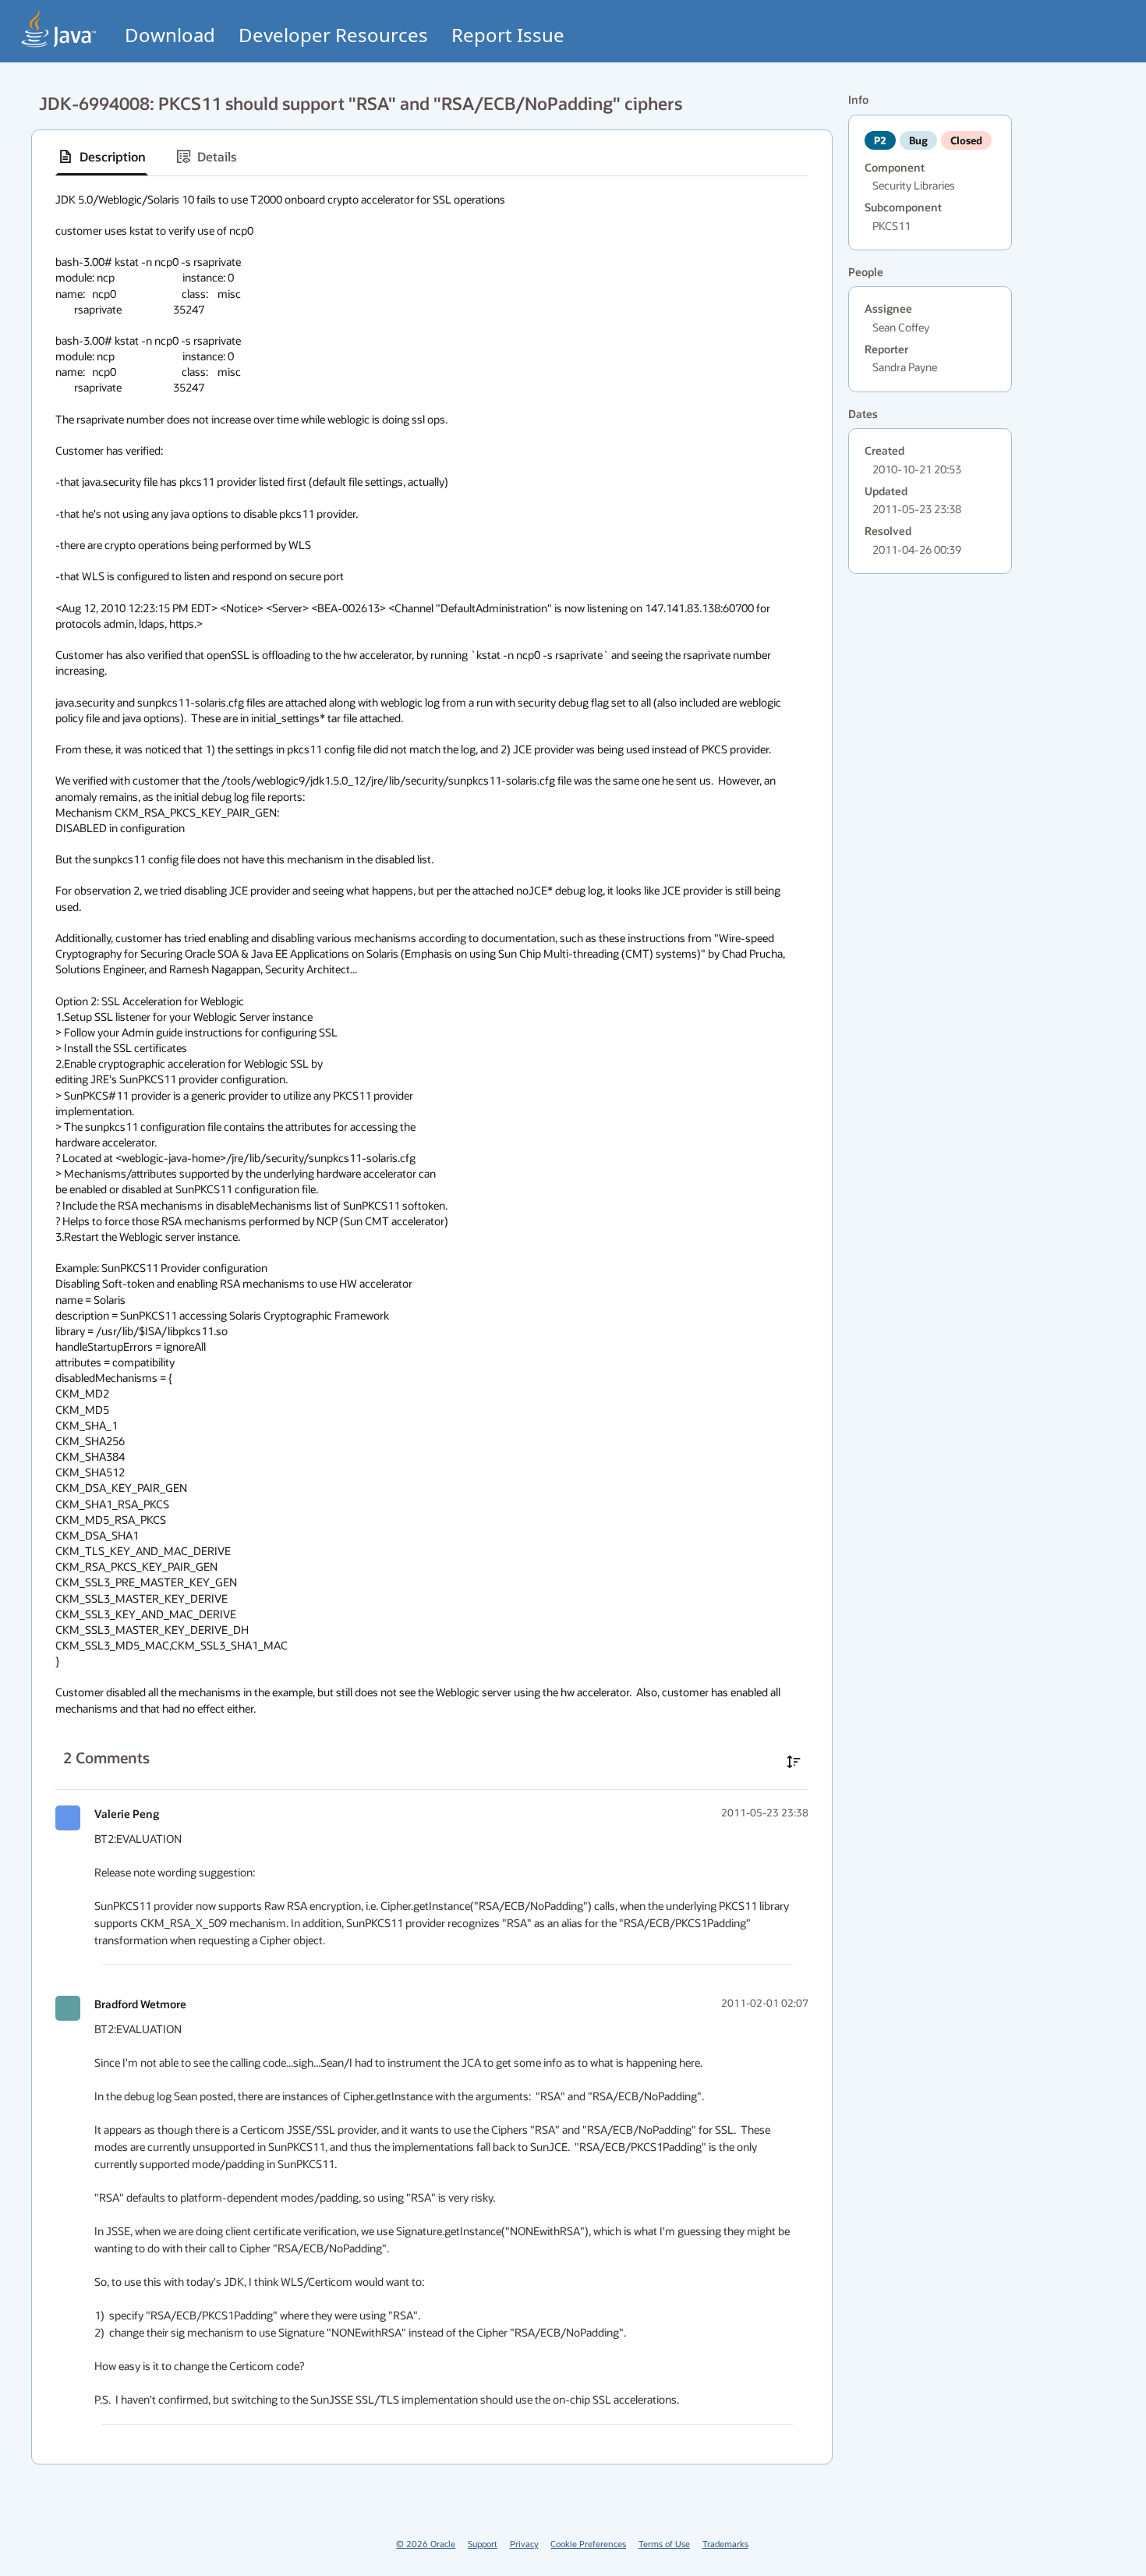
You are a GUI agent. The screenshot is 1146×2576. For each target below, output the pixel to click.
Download (170, 35)
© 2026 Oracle (426, 2544)
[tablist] (432, 157)
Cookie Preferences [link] (588, 2544)
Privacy (524, 2544)
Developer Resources (333, 35)
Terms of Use (664, 2544)
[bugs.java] (59, 28)
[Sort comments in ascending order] (794, 1762)
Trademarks (725, 2544)
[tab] (102, 157)
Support (483, 2544)
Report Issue (508, 35)
